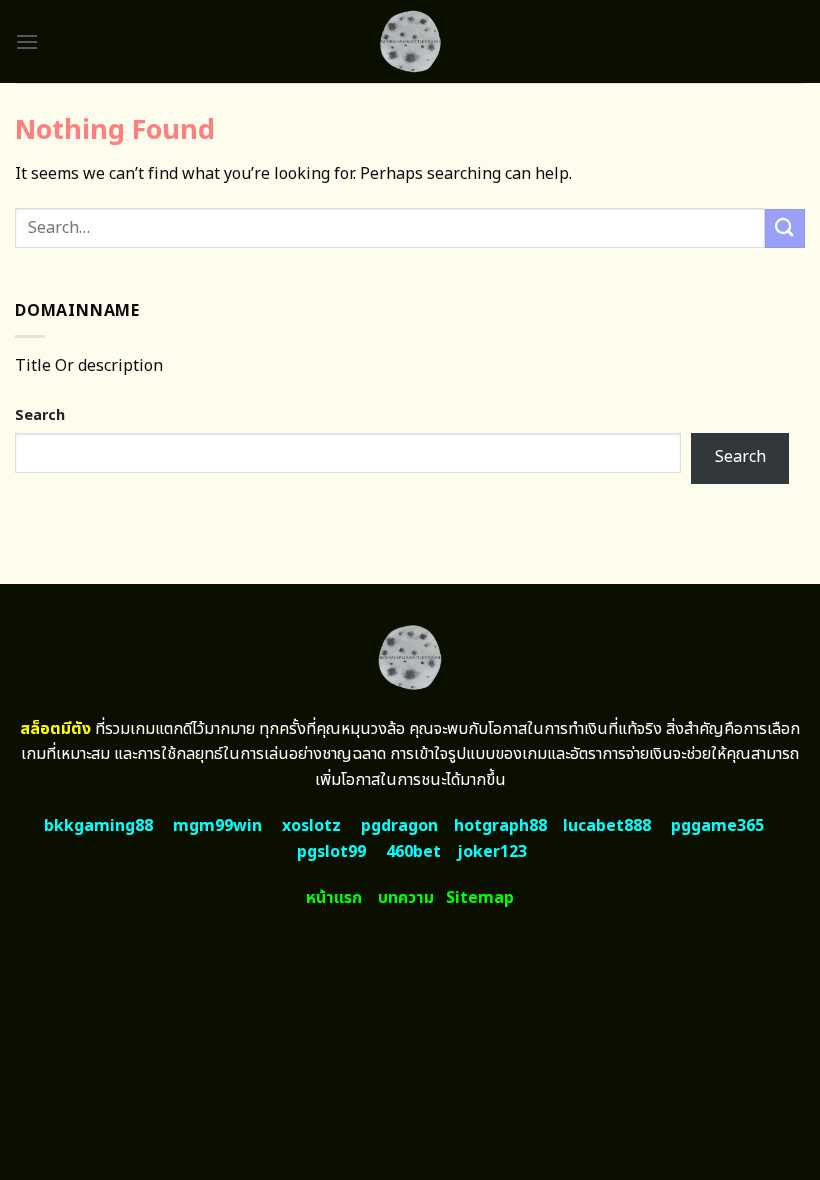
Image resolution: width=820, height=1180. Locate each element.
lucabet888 (607, 826)
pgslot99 (331, 852)
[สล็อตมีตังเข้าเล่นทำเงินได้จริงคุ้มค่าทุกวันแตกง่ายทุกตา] (410, 41)
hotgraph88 (500, 826)
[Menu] (27, 41)
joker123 (492, 852)
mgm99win (217, 826)
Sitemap (480, 898)
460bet (413, 852)
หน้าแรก (334, 898)
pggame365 (717, 826)
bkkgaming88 (98, 826)
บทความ (406, 898)
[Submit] (785, 228)
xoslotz (311, 826)
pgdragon (399, 826)
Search (40, 415)
